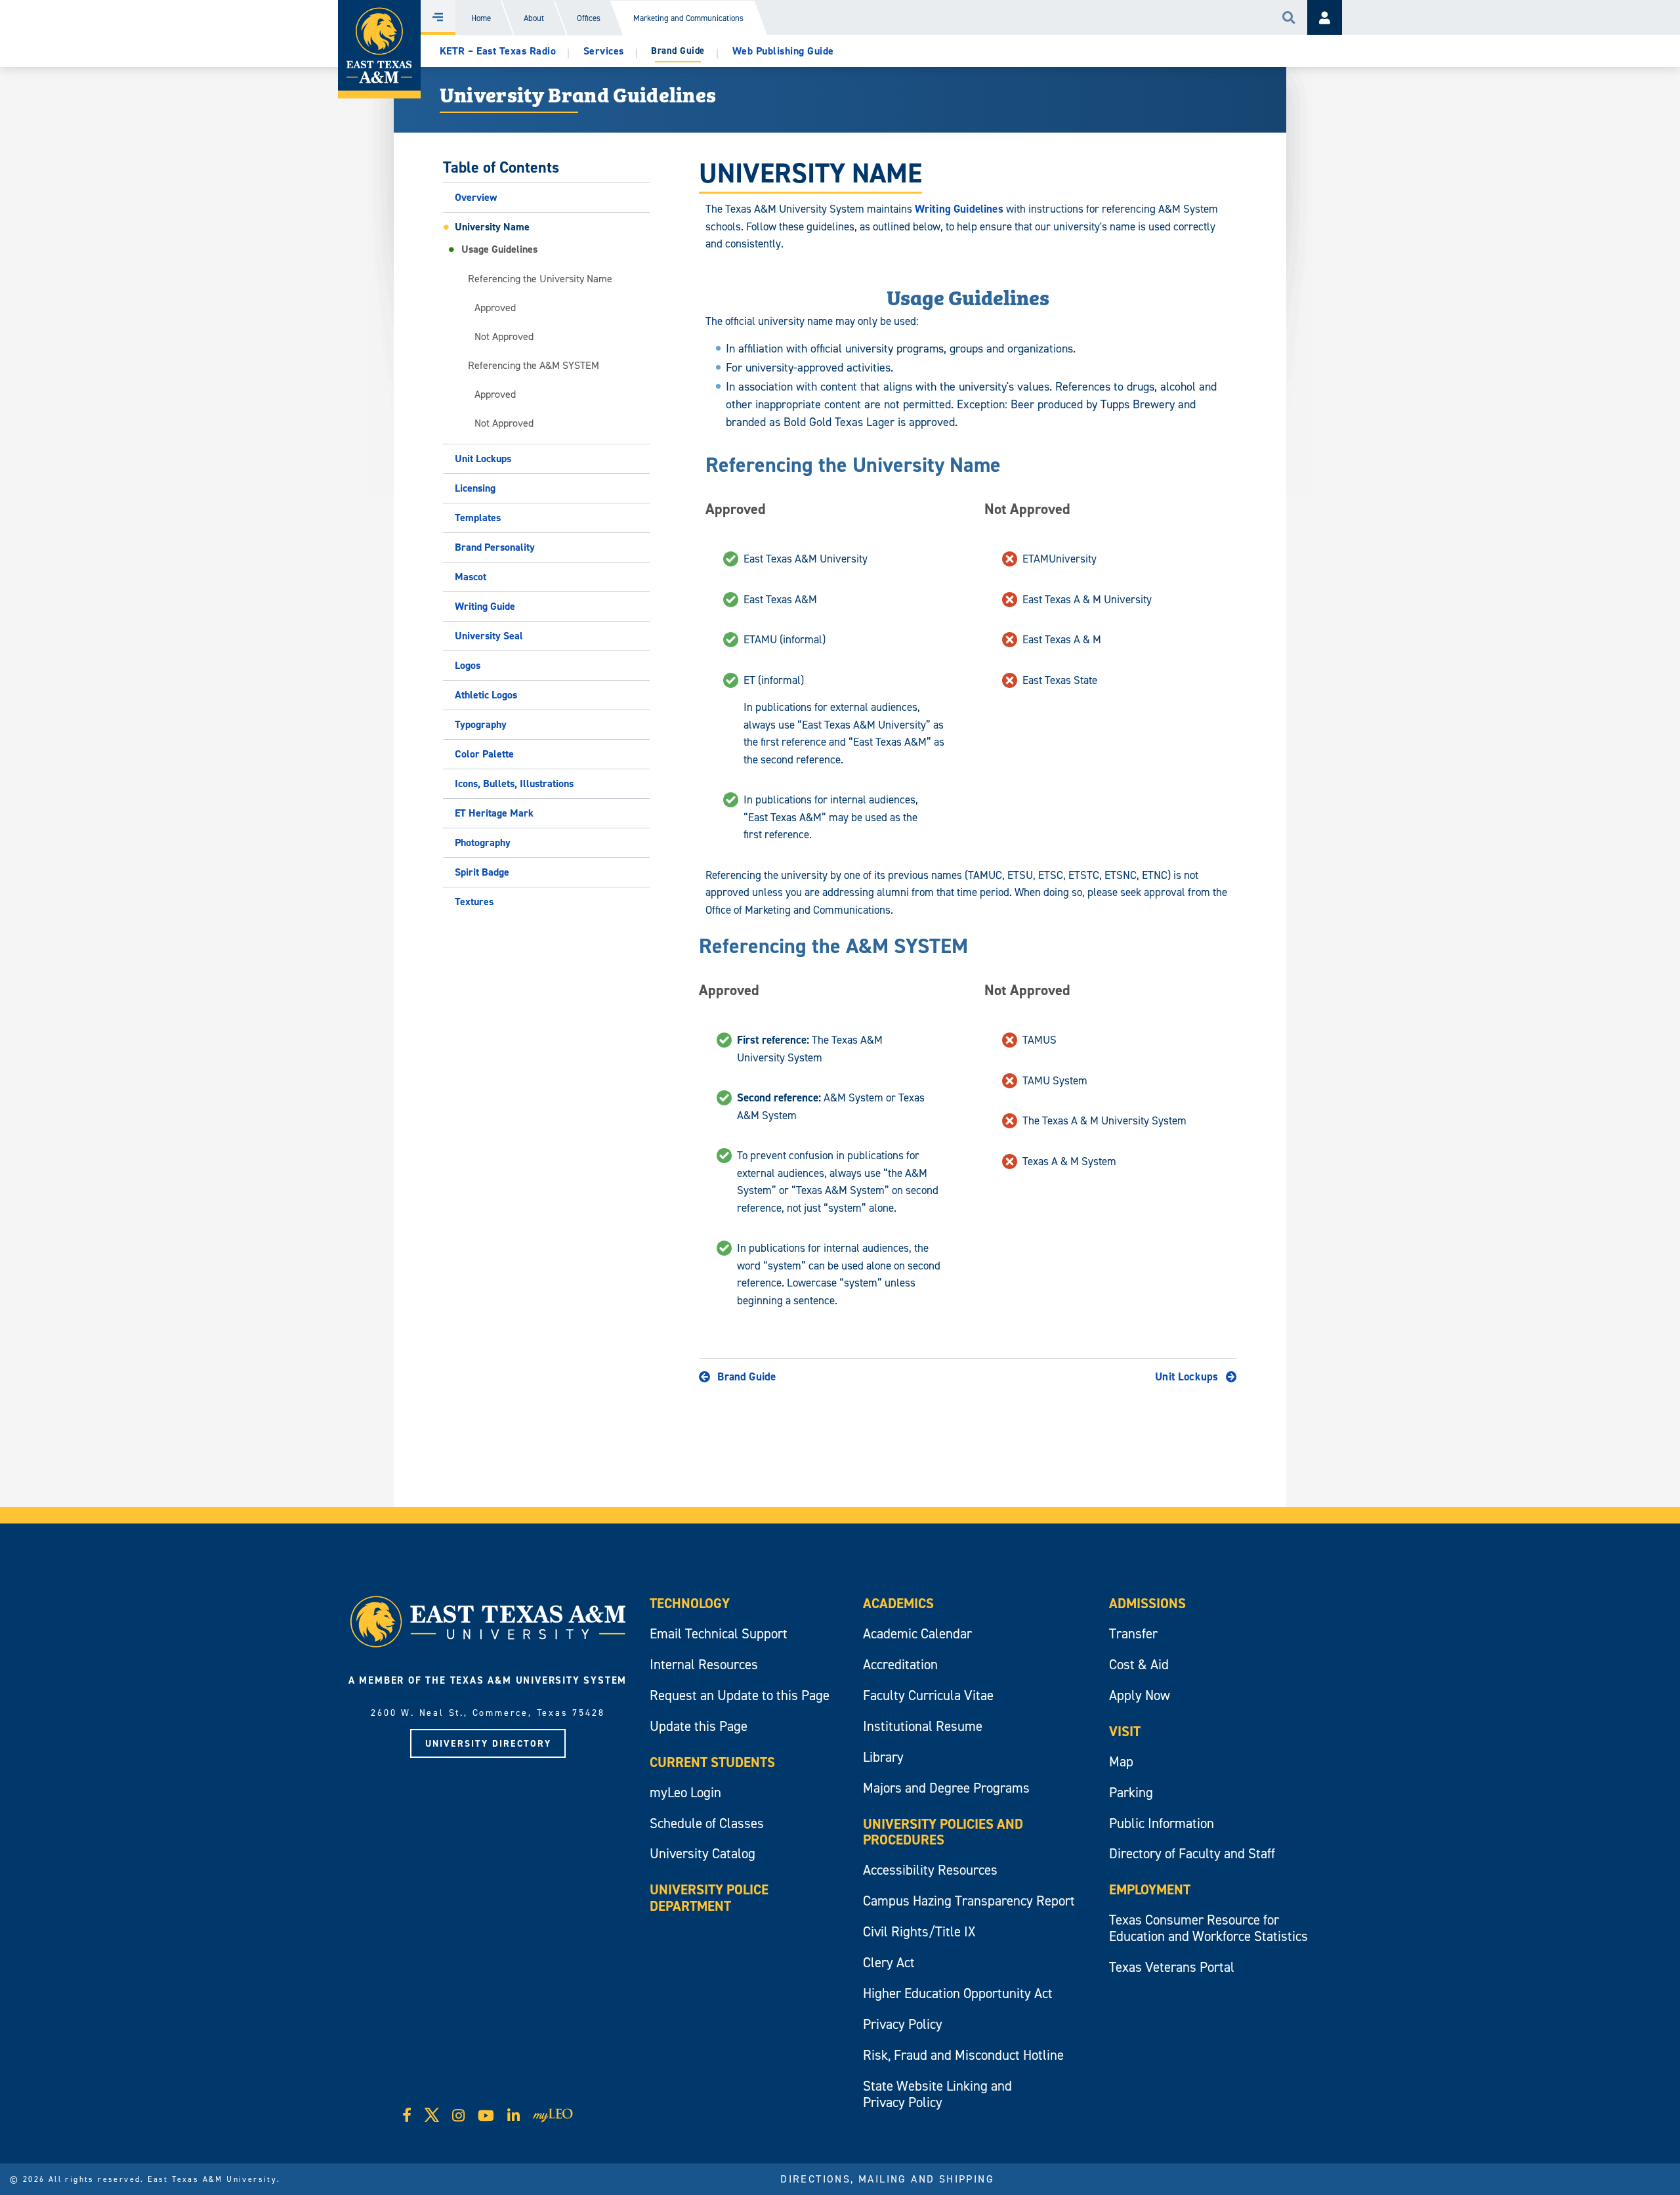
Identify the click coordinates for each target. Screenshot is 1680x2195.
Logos (468, 665)
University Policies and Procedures (943, 1832)
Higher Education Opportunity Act (958, 1993)
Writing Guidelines (959, 209)
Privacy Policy (903, 2024)
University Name (492, 227)
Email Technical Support (719, 1633)
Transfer (1133, 1633)
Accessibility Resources (930, 1870)
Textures (474, 902)
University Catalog (703, 1853)
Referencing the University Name (540, 278)
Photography (483, 842)
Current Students (712, 1762)
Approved (495, 307)
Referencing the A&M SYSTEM (534, 365)
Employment (1150, 1889)
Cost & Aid (1139, 1664)
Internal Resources (704, 1664)
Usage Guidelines (499, 249)
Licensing (475, 488)
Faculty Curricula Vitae (928, 1695)
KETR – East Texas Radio (498, 51)
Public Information (1162, 1823)
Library (883, 1757)
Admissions (1147, 1603)
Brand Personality (495, 547)
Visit (1125, 1731)
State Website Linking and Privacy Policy (937, 2094)
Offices (589, 18)
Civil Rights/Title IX (919, 1931)
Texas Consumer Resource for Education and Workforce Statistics (1208, 1928)
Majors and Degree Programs (946, 1788)
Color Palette (484, 754)
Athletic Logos (486, 695)
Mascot (471, 577)
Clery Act (889, 1962)
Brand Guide (746, 1376)
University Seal (489, 636)
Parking (1131, 1792)
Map (1121, 1761)
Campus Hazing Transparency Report (969, 1901)
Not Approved (504, 336)
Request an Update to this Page (740, 1695)
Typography (481, 724)
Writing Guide (485, 606)
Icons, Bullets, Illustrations (514, 783)
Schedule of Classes (707, 1823)
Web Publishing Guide (783, 51)
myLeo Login (685, 1792)
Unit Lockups (483, 458)
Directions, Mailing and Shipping (887, 2179)
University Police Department (709, 1898)
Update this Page (699, 1726)
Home (481, 18)
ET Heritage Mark (494, 813)
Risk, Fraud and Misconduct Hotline (963, 2055)
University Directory (488, 1743)
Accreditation (900, 1664)
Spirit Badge (482, 872)
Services (604, 51)
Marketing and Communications (688, 18)
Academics (898, 1603)
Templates (478, 518)
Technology (690, 1603)
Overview (476, 197)
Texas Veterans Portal (1172, 1967)
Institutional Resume (923, 1726)
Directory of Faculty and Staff (1192, 1853)
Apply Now (1140, 1695)
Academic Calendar (917, 1633)
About (534, 18)
